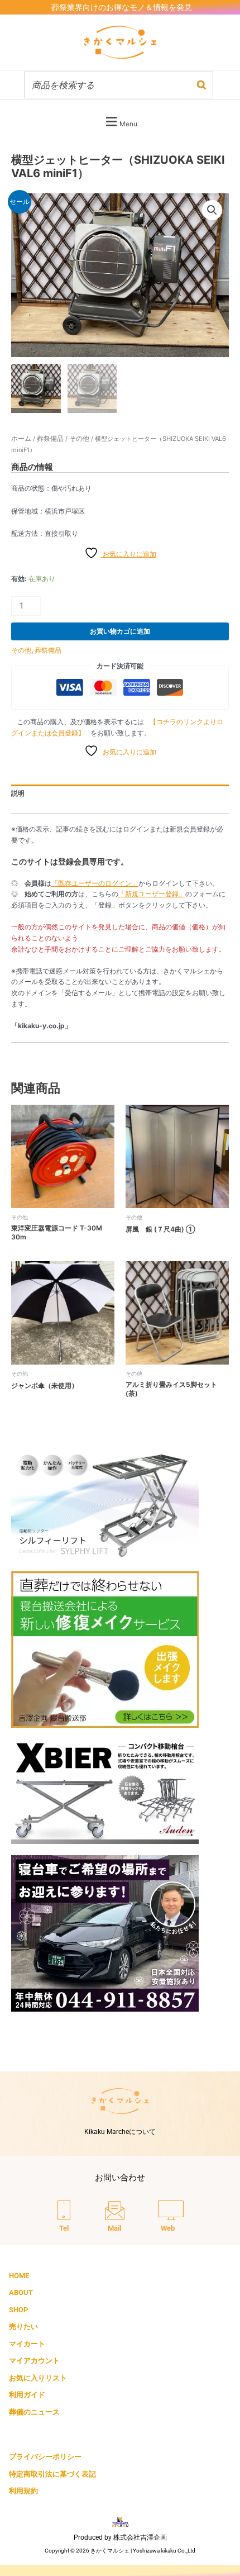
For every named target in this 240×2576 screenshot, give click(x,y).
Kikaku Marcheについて (120, 2132)
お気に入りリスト (38, 2378)
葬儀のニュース (34, 2412)
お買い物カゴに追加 (120, 631)
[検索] (201, 85)
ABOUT (21, 2292)
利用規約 (23, 2491)
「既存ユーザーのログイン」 (95, 883)
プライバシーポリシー (45, 2457)
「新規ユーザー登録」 (152, 894)
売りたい (23, 2327)
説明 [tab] (18, 793)
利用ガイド (27, 2395)
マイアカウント (34, 2361)
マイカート (27, 2344)
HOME (19, 2276)
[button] (120, 122)
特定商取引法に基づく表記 (52, 2474)
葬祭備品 (50, 438)
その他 (79, 438)
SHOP (18, 2310)
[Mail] (115, 2217)
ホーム (21, 438)
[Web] (171, 2217)
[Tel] (64, 2217)
